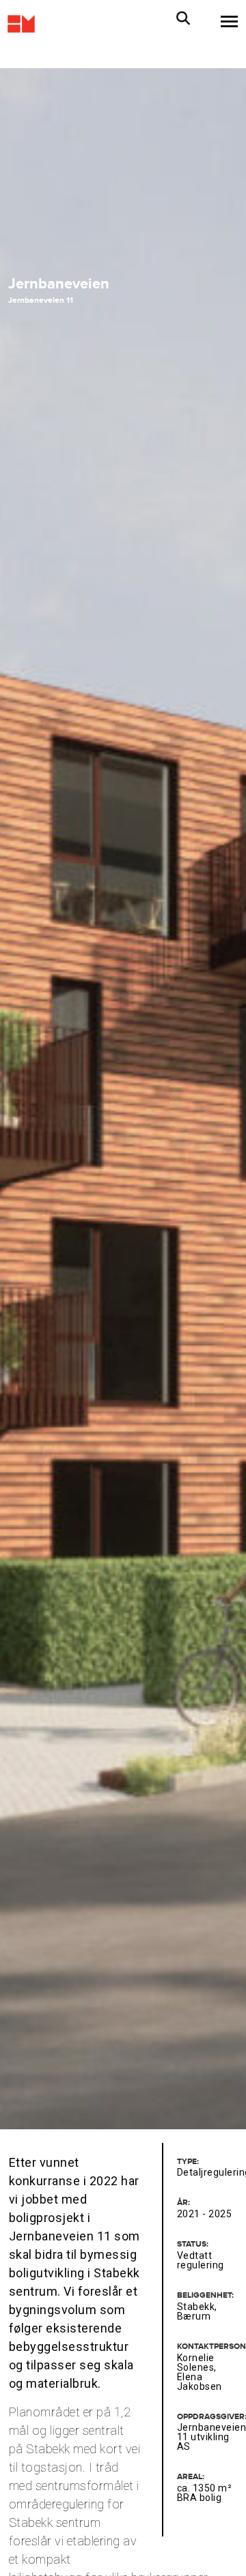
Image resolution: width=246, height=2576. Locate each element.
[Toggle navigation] (225, 21)
